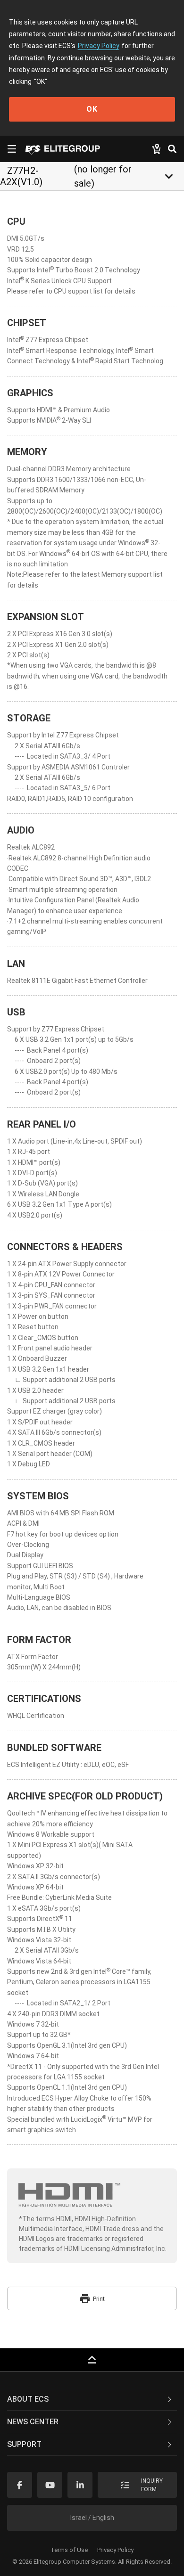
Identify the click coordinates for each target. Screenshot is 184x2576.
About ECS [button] (28, 2399)
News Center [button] (33, 2422)
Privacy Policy (99, 46)
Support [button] (24, 2444)
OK (92, 109)
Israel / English (92, 2518)
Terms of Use (69, 2550)
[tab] (92, 2399)
